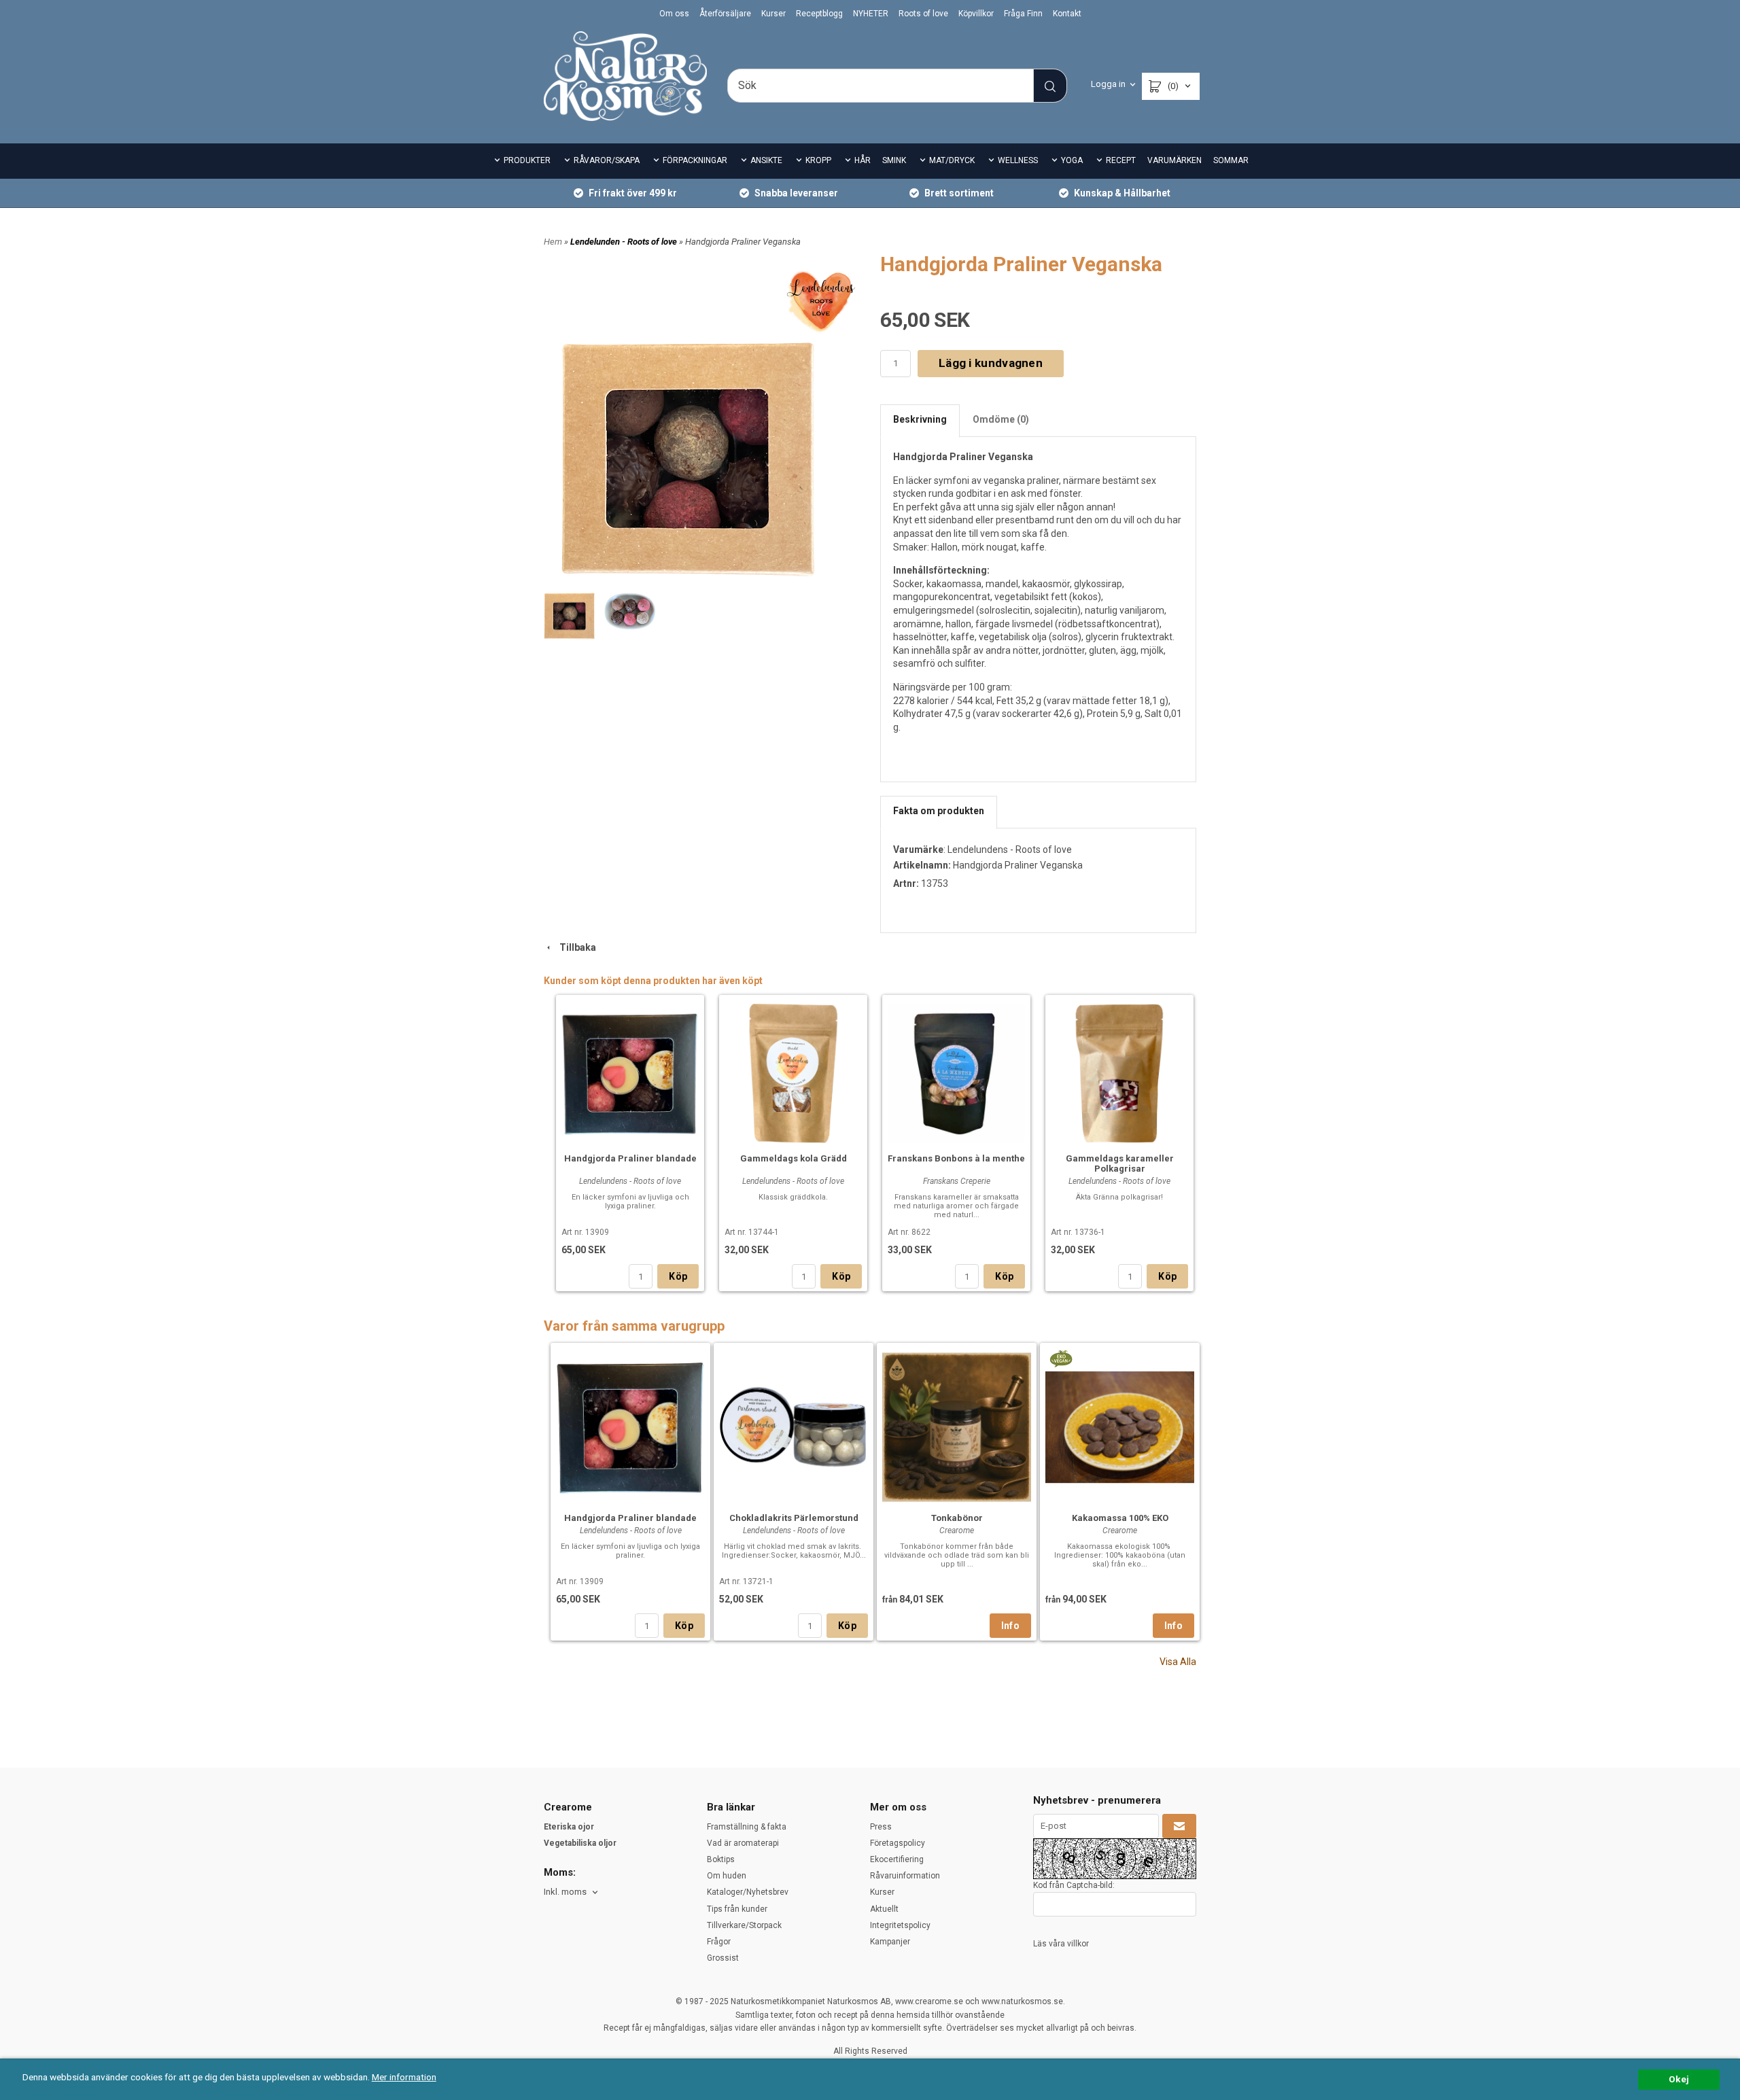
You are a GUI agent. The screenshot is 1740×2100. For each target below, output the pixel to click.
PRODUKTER (527, 160)
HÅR (863, 160)
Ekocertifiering (897, 1859)
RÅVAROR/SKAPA (607, 160)
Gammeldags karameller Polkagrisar (1120, 1163)
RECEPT (1121, 160)
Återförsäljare (725, 14)
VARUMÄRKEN (1174, 160)
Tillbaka (575, 947)
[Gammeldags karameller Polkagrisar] (1119, 1072)
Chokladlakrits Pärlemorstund (794, 1518)
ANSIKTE (766, 160)
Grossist (723, 1958)
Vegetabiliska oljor (580, 1843)
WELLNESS (1018, 160)
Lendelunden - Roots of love (625, 242)
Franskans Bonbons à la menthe (956, 1158)
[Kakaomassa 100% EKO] (1061, 1358)
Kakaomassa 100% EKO (1120, 1518)
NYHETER (871, 14)
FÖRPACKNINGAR (695, 160)
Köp (678, 1276)
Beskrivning (920, 419)
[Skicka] (1179, 1826)
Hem (553, 242)
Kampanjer (890, 1942)
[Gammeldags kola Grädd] (793, 1072)
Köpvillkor (976, 14)
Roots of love (923, 14)
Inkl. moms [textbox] (565, 1892)
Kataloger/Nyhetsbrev (748, 1892)
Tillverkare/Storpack (744, 1925)
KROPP (818, 160)
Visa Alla (1178, 1662)
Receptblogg (819, 14)
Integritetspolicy (900, 1925)
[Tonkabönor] (957, 1425)
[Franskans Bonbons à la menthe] (956, 1072)
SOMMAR (1231, 160)
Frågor (719, 1942)
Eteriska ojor (569, 1827)
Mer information (404, 2077)
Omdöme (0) (1001, 419)
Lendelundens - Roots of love (1010, 850)
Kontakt (1067, 14)
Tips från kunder (737, 1909)
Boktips (721, 1859)
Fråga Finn (1023, 14)
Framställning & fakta (747, 1827)
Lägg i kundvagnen (991, 363)
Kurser (773, 14)
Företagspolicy (898, 1843)
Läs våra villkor (1061, 1944)
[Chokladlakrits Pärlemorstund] (794, 1425)
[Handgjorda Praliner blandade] (630, 1072)
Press (881, 1827)
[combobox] (572, 1892)
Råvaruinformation (905, 1876)
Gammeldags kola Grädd (794, 1158)
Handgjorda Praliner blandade (630, 1158)
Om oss (674, 14)
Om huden (727, 1876)
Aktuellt (884, 1909)
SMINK (894, 160)
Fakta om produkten (939, 811)
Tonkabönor (957, 1518)
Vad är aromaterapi (743, 1843)
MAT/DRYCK (952, 160)
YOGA (1072, 160)
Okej (1679, 2079)
